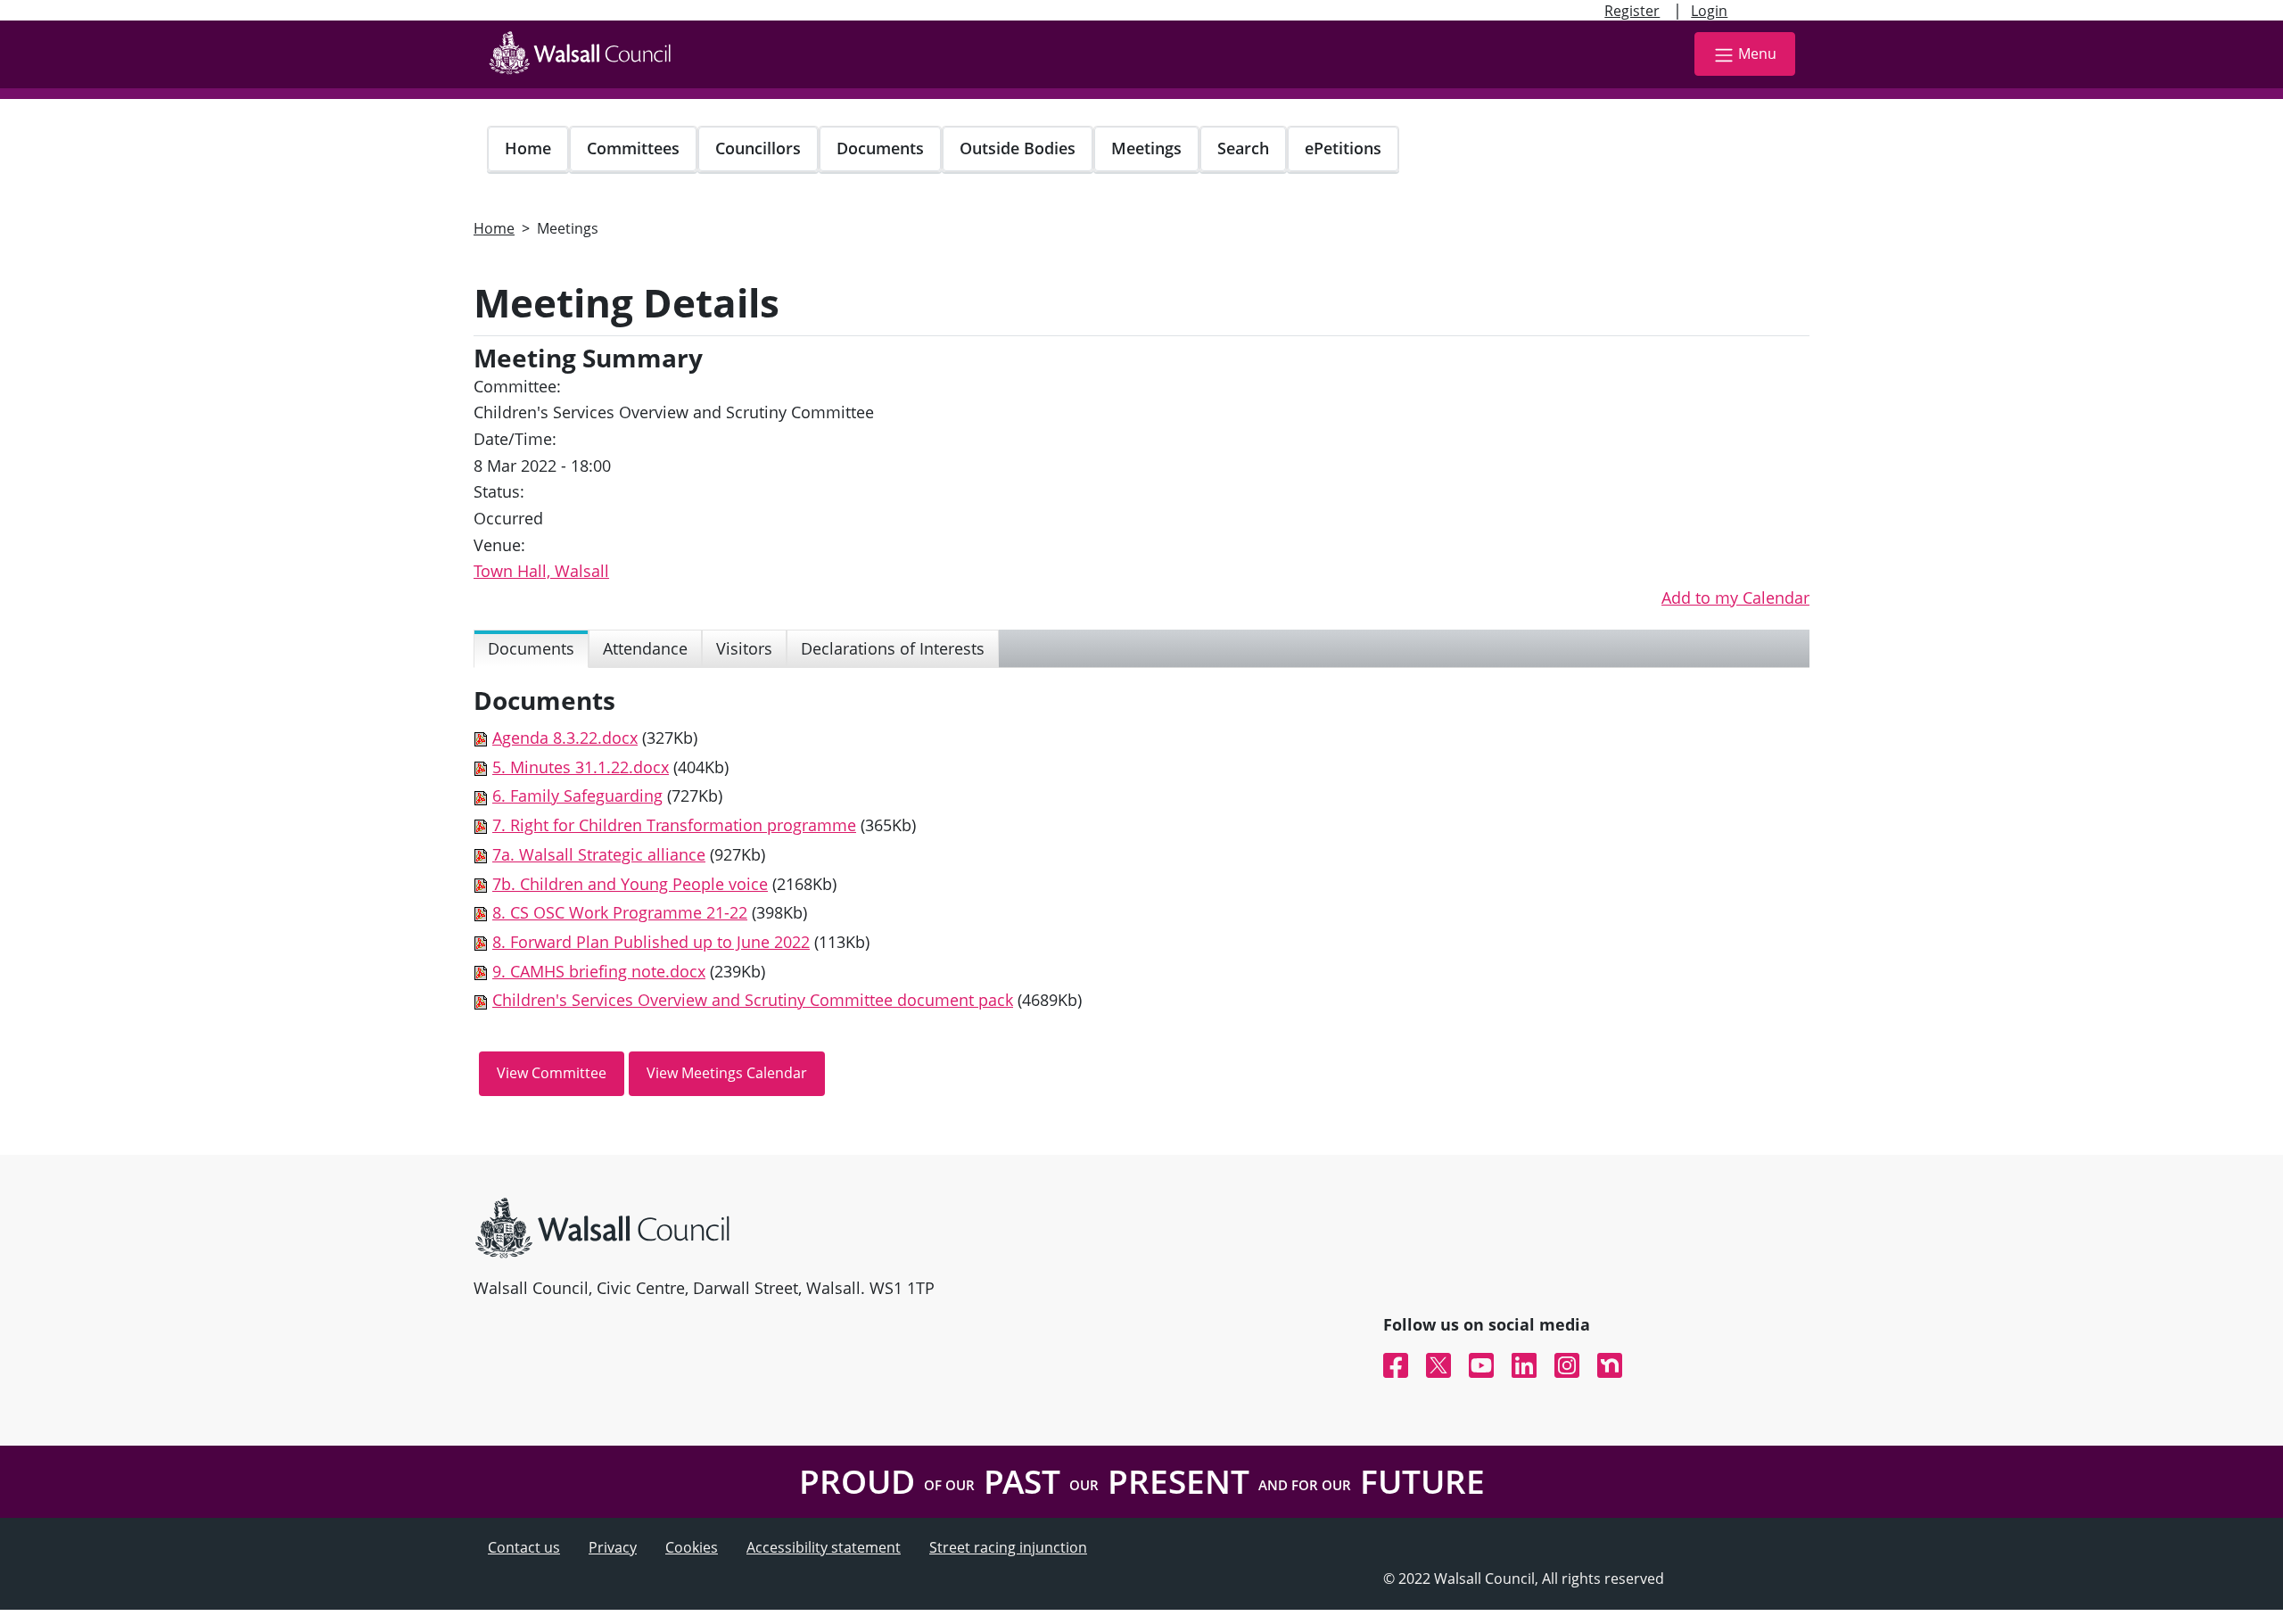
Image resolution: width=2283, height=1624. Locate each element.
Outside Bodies (1018, 148)
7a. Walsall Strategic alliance (599, 854)
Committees (633, 148)
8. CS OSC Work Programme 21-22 (620, 912)
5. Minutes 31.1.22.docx (581, 767)
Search (1243, 148)
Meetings (1146, 148)
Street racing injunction (1008, 1547)
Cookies (692, 1547)
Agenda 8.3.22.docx (565, 738)
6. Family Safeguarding (577, 796)
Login (1709, 11)
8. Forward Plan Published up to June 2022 (651, 942)
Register (1632, 11)
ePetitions (1343, 148)
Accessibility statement (824, 1547)
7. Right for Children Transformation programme (674, 825)
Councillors (758, 148)
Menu (1757, 54)
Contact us (524, 1547)
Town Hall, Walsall (541, 571)
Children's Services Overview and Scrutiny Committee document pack (753, 1000)
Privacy (613, 1547)
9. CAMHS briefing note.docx (599, 971)
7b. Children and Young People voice (630, 884)
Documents (880, 148)
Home (528, 148)
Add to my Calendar (1735, 598)
